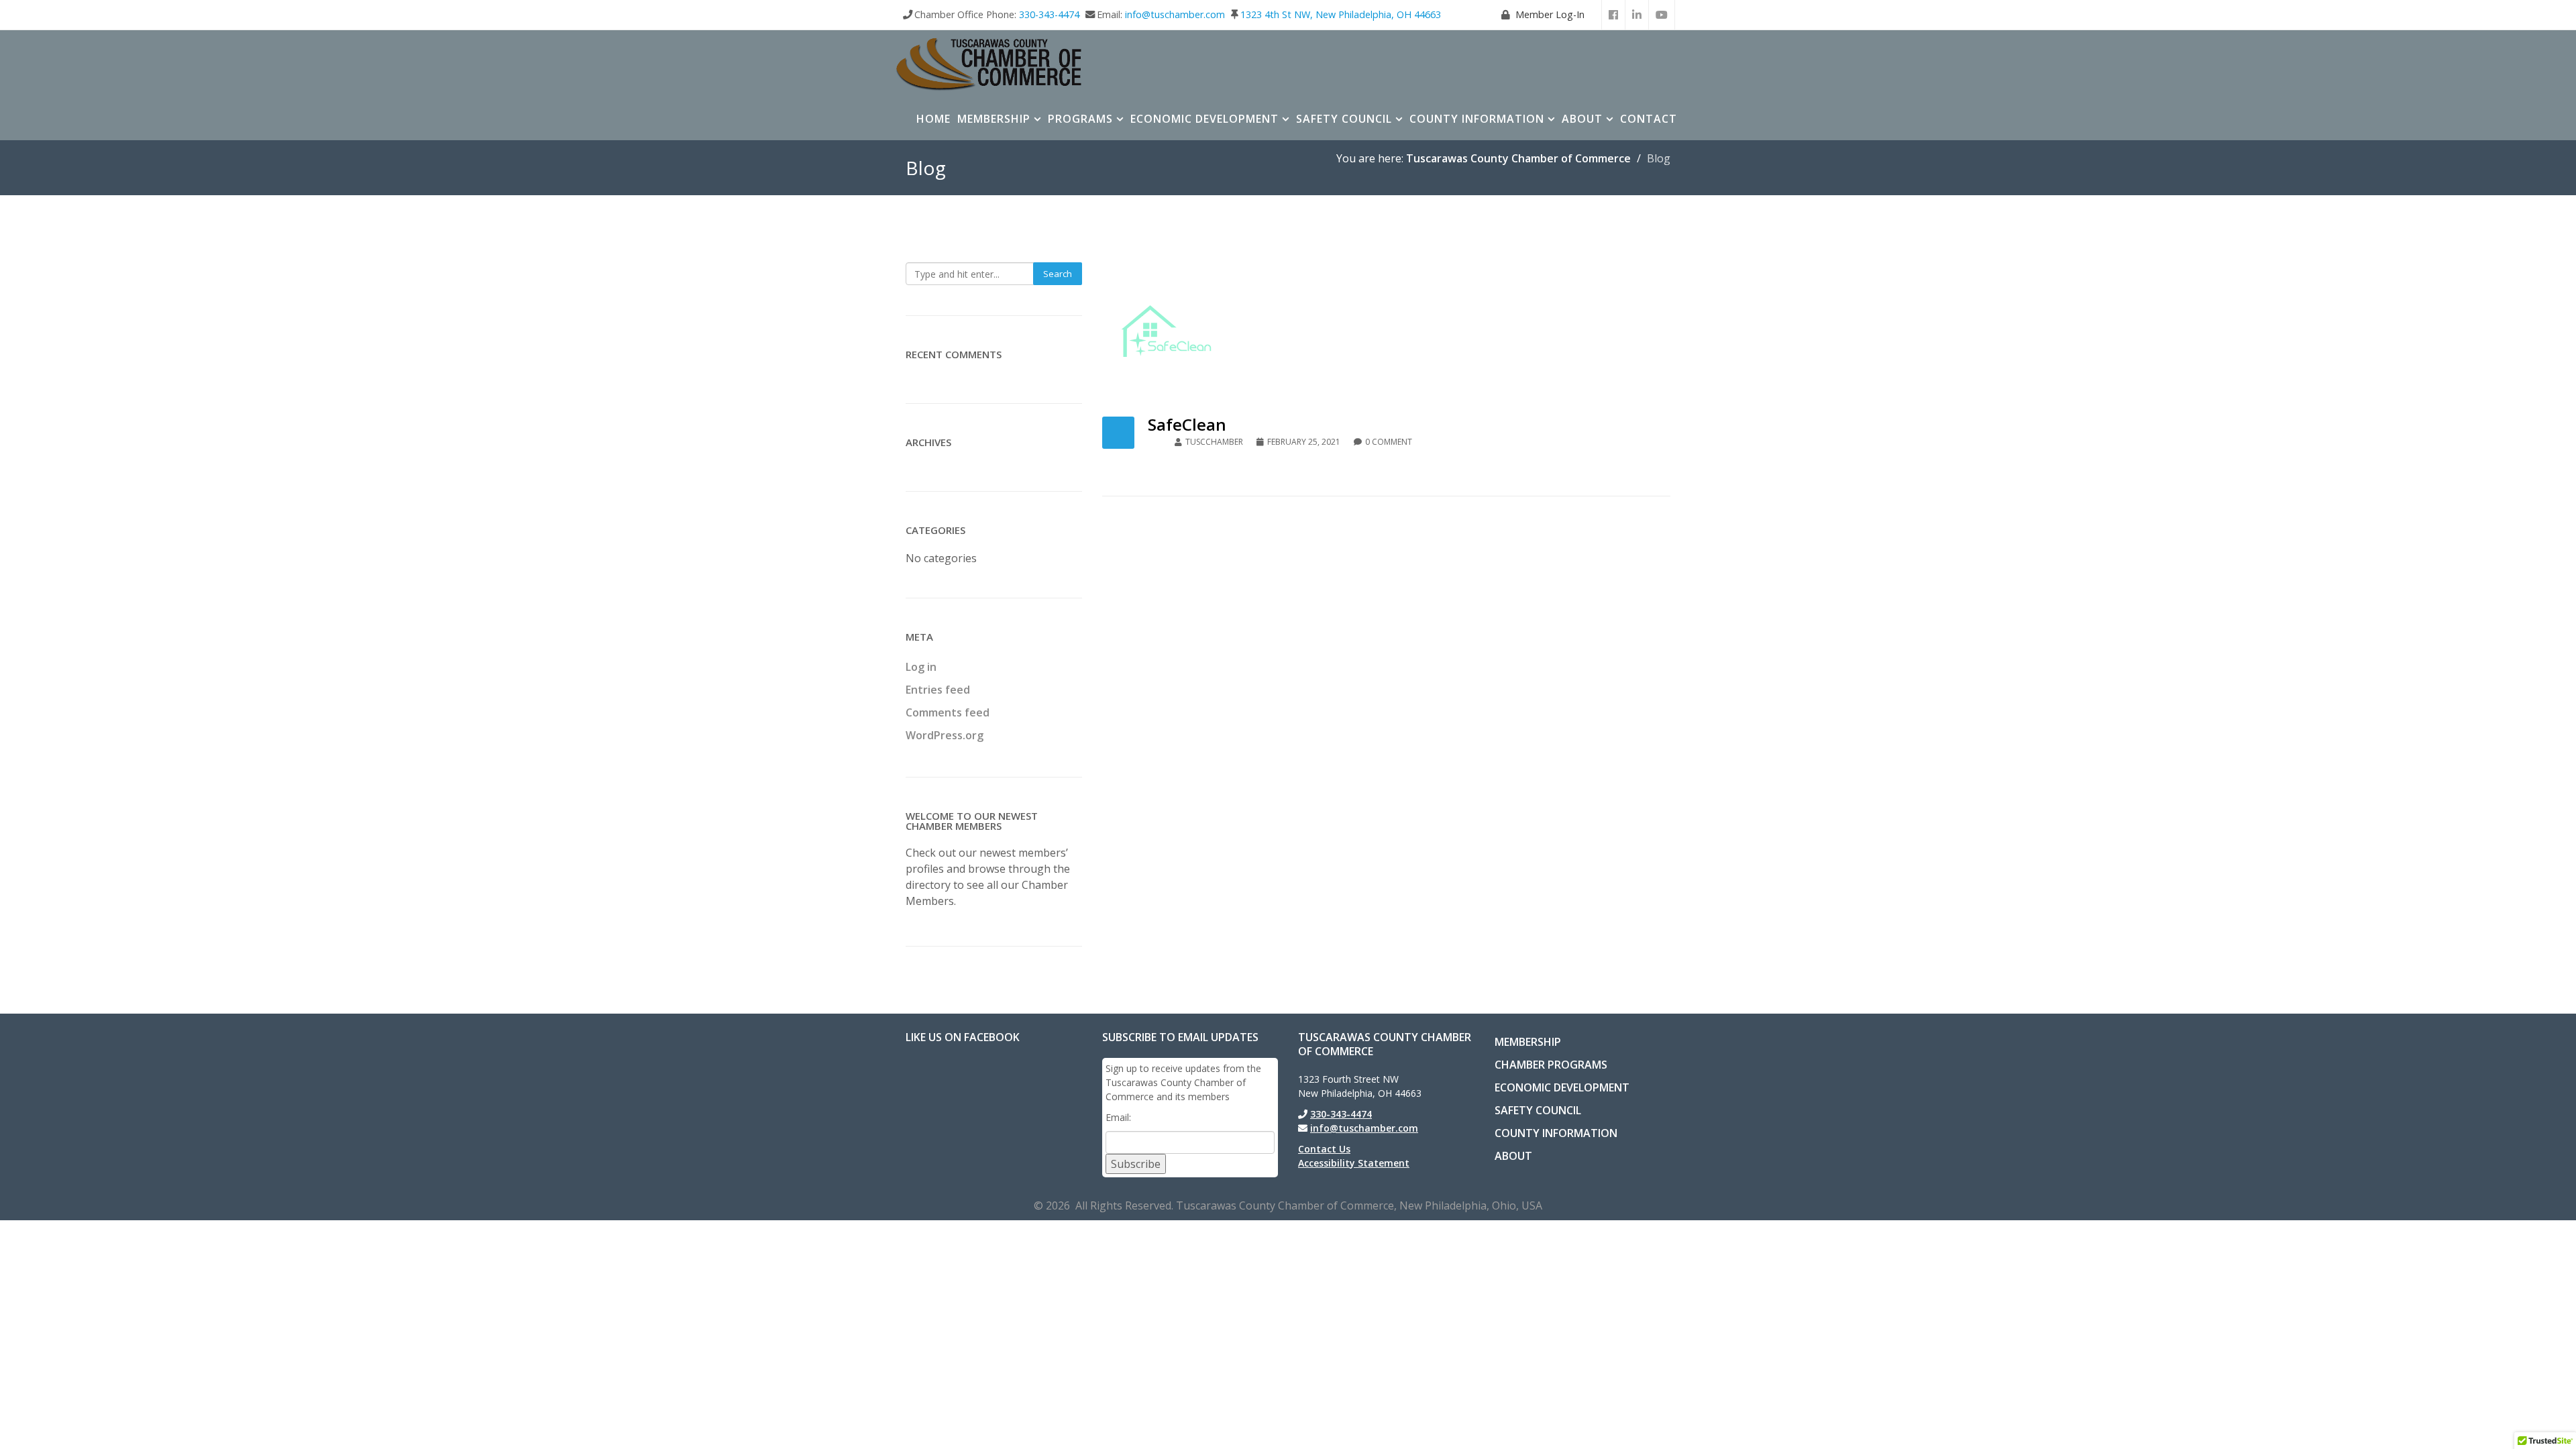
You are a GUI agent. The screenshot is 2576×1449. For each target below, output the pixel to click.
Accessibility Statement (1354, 1163)
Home (933, 119)
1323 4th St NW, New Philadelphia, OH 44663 (1341, 14)
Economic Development (1204, 119)
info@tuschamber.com (1175, 14)
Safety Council (1344, 119)
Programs (1080, 119)
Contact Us (1324, 1149)
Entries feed (938, 690)
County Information (1477, 119)
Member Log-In (1550, 14)
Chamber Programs (1551, 1065)
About (1582, 119)
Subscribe (1136, 1164)
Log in (921, 667)
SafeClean (1187, 424)
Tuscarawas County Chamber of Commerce (1518, 158)
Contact (1649, 119)
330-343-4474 (1049, 14)
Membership (994, 119)
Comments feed (948, 712)
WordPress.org (945, 735)
